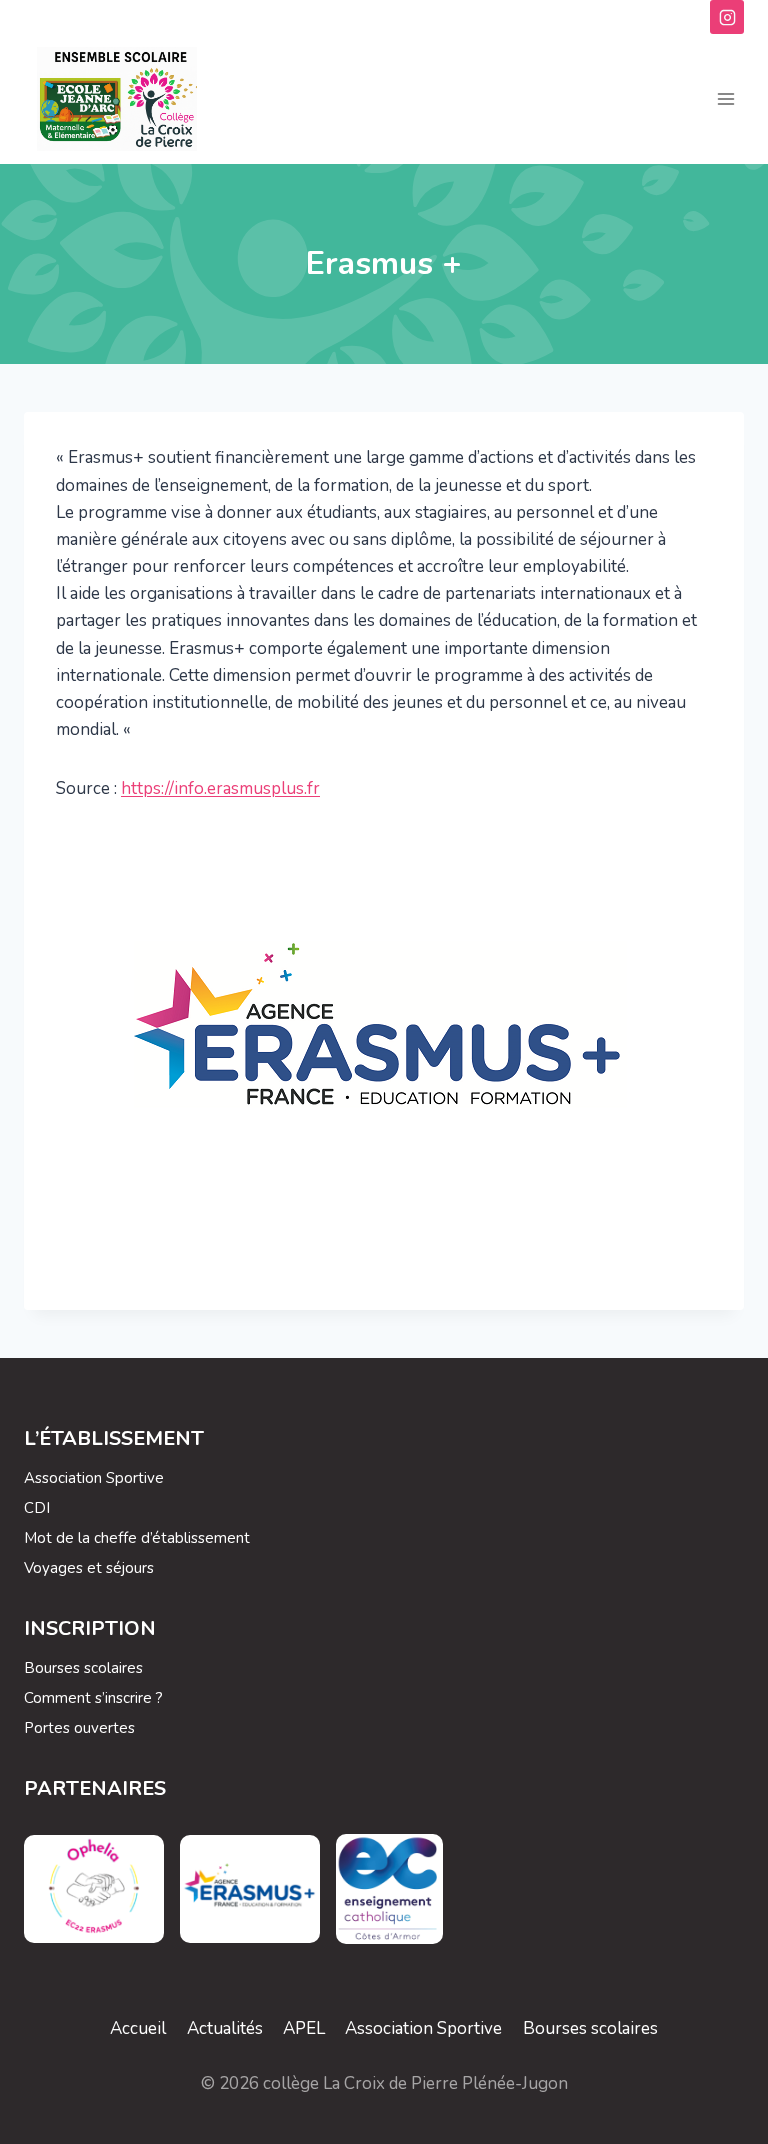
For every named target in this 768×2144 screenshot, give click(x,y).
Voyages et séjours (89, 1568)
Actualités (225, 2028)
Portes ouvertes (79, 1728)
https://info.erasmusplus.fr (220, 788)
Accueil (138, 2028)
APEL (304, 2028)
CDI (37, 1508)
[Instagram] (727, 17)
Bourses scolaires (83, 1668)
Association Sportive (94, 1478)
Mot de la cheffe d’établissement (137, 1538)
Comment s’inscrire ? (93, 1698)
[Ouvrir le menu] (725, 99)
